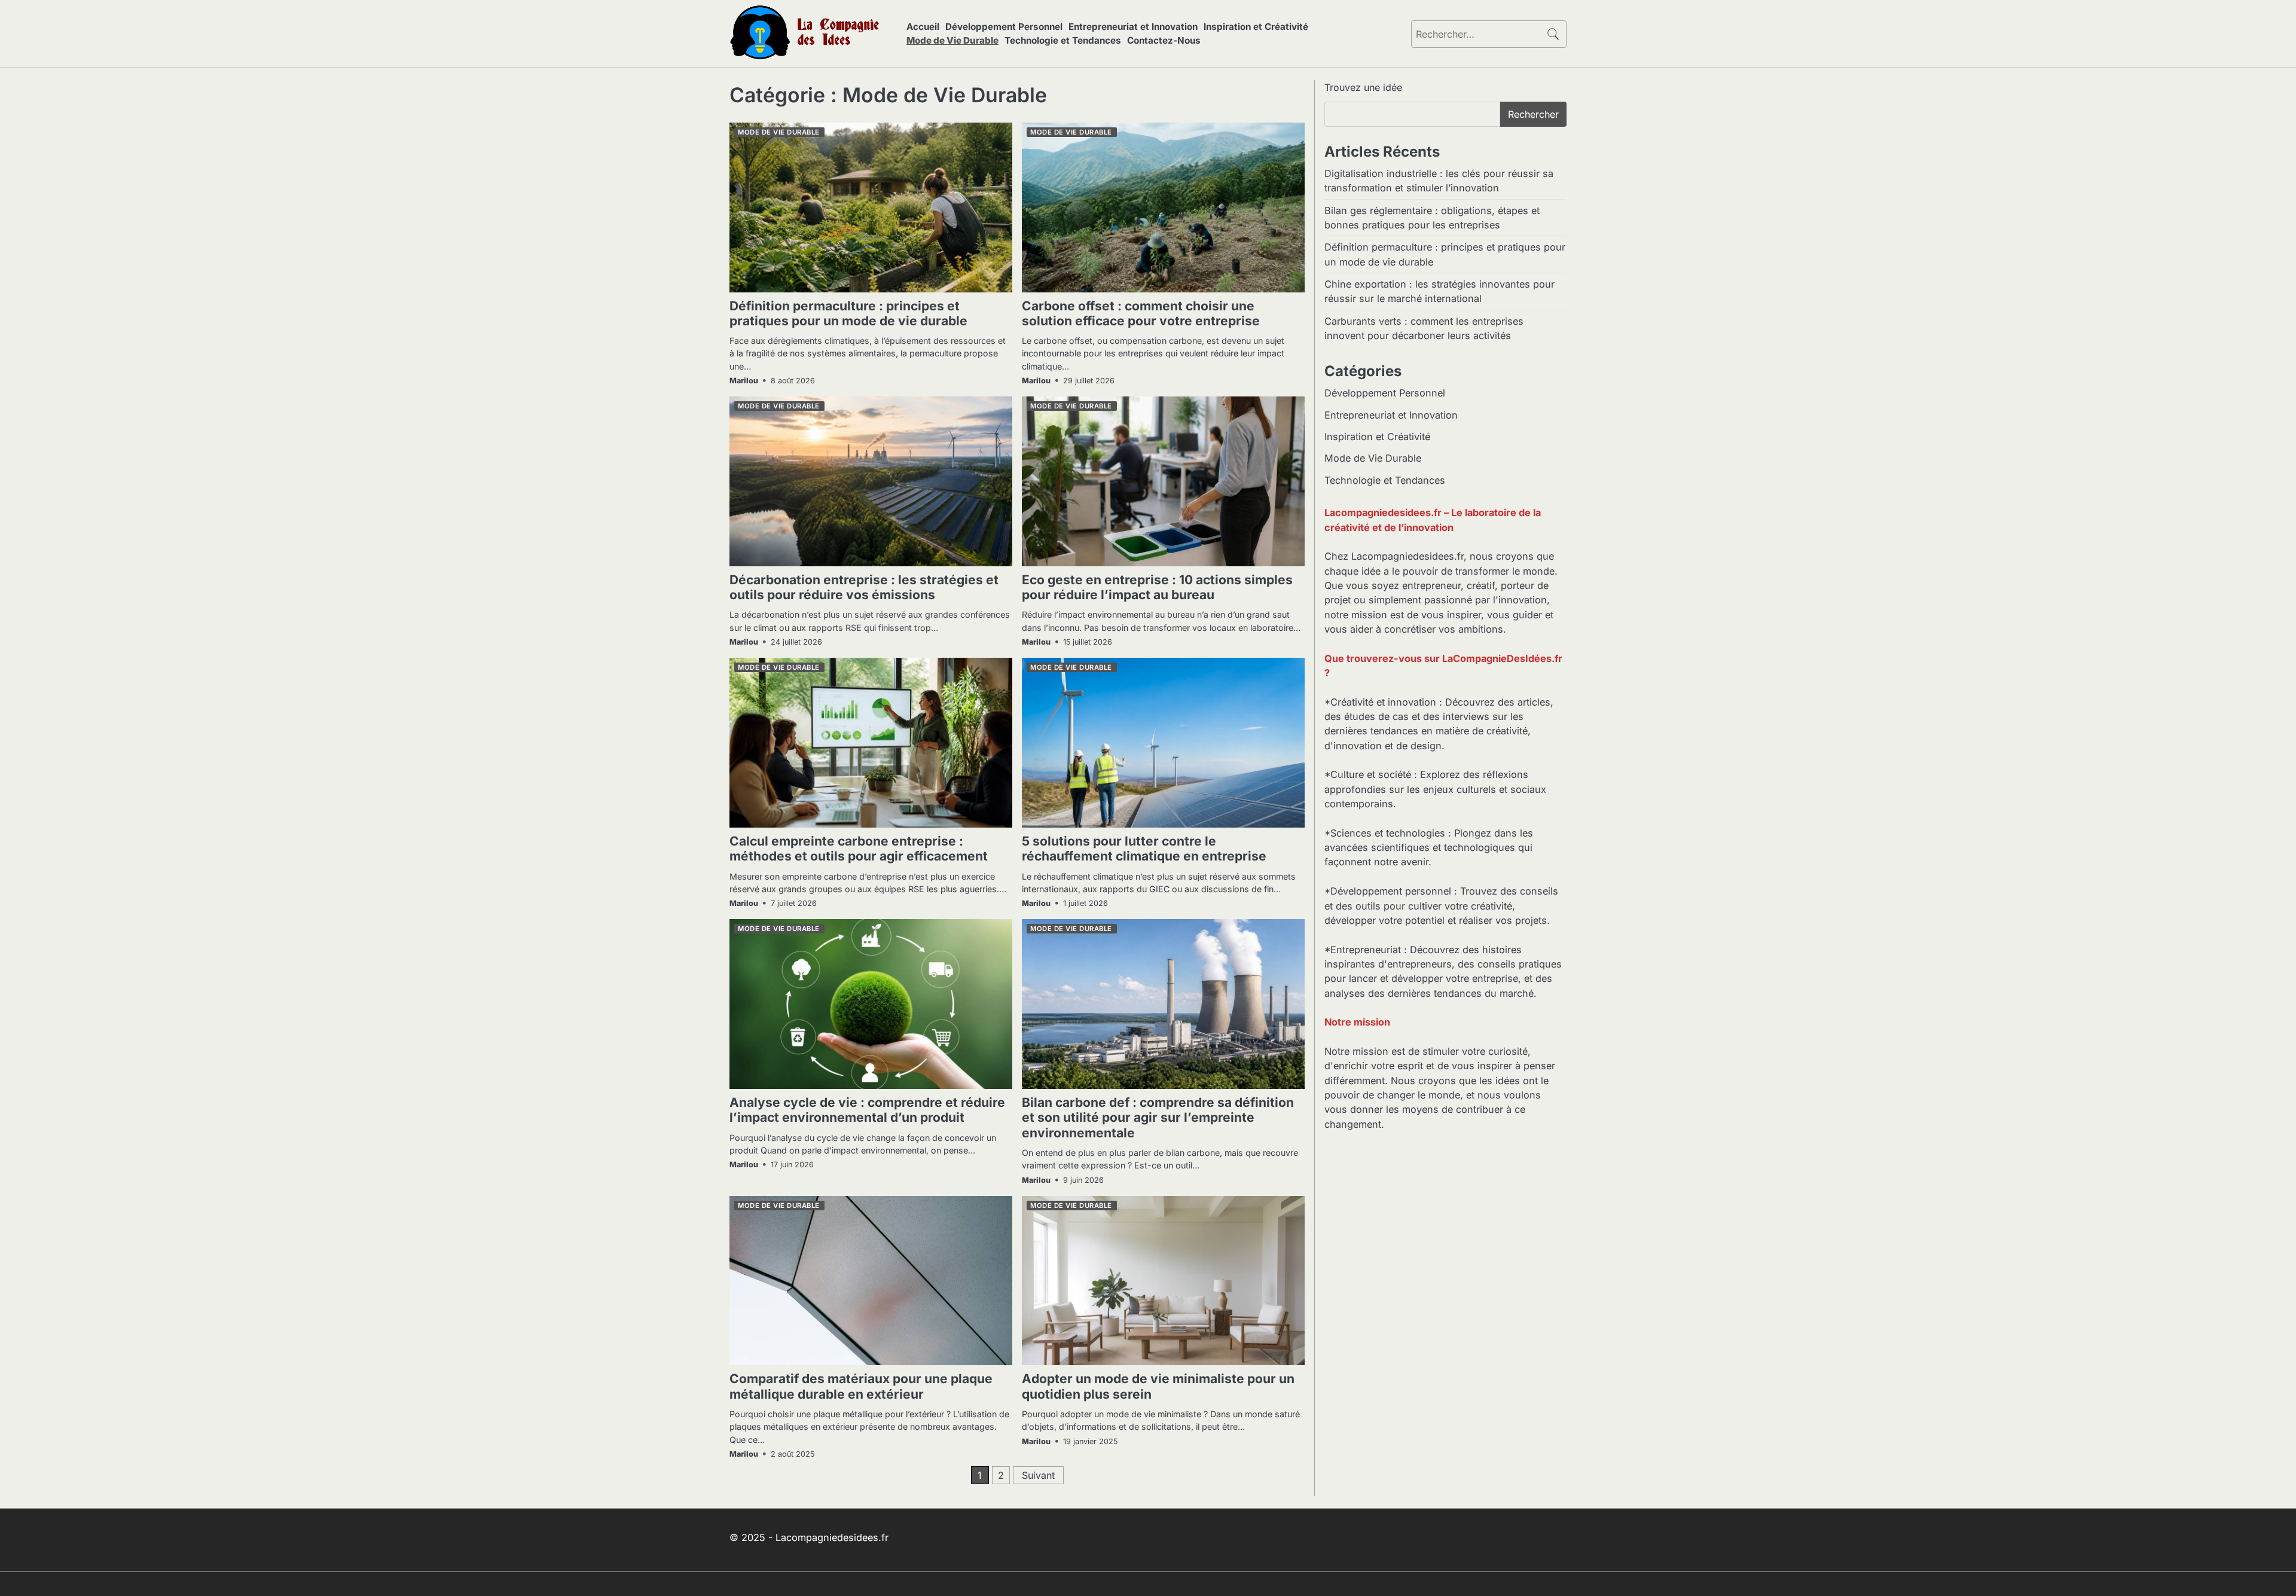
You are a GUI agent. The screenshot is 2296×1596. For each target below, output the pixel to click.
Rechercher (1533, 114)
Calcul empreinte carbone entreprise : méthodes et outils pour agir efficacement (859, 849)
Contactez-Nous (1164, 40)
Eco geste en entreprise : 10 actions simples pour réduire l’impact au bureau (1157, 587)
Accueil (923, 27)
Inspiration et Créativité (1256, 27)
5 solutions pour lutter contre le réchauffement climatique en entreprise (1144, 849)
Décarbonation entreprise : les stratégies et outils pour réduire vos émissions (864, 587)
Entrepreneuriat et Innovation (1133, 27)
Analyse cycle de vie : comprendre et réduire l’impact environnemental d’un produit (867, 1110)
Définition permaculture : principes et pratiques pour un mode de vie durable (848, 313)
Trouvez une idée (1363, 87)
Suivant (1038, 1475)
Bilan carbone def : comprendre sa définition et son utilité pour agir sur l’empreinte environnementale (1158, 1118)
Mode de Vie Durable (952, 40)
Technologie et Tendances (1063, 40)
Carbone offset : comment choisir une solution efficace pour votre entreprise (1141, 313)
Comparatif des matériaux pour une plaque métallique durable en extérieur (861, 1386)
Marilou (744, 381)
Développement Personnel (1004, 27)
